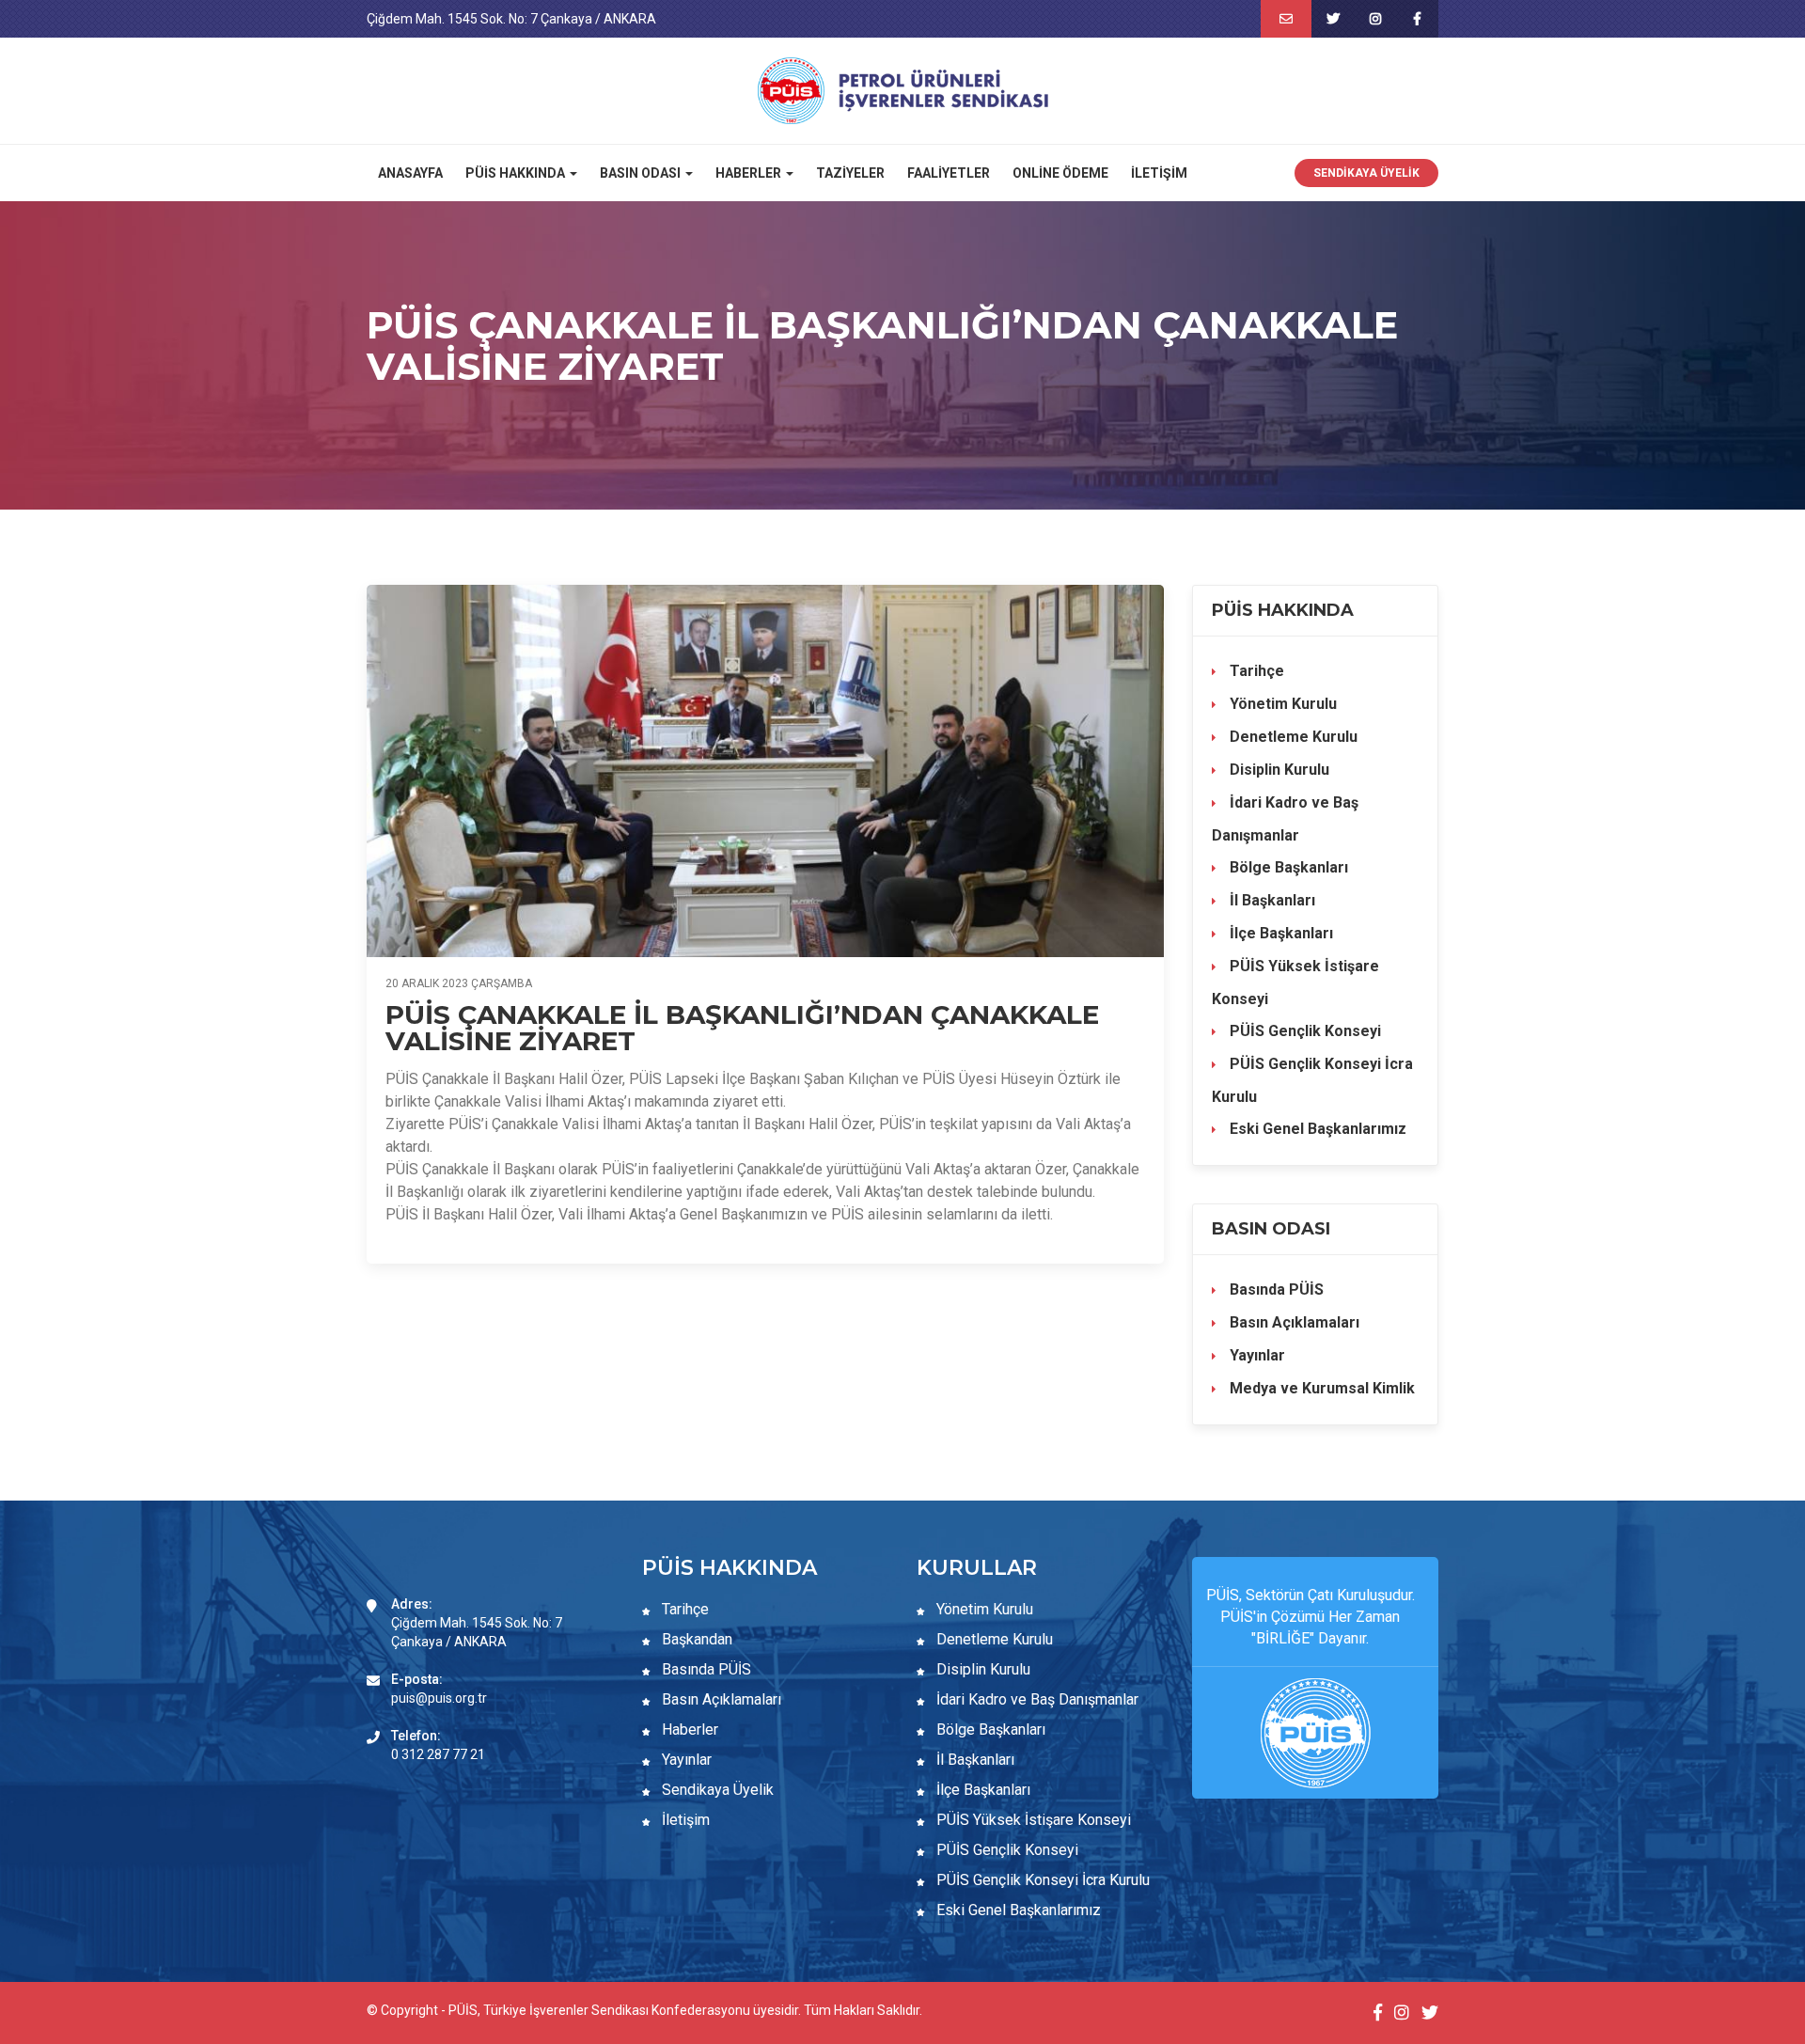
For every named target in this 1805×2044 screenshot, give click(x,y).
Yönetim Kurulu (1281, 704)
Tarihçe (1255, 671)
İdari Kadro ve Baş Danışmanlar (1285, 819)
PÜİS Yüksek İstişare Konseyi (1295, 983)
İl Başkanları (1271, 900)
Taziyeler (850, 173)
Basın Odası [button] (642, 173)
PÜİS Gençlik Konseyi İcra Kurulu (1312, 1080)
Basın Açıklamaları (1293, 1322)
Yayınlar (1256, 1355)
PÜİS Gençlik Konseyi (1303, 1031)
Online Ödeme (1060, 173)
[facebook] (1417, 19)
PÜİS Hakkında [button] (517, 173)
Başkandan (695, 1639)
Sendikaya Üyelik (1366, 173)
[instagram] (1375, 19)
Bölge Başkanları (1287, 867)
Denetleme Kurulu (1292, 737)
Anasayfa (410, 173)
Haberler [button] (750, 173)
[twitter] (1333, 19)
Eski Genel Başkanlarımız (1316, 1129)
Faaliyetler (949, 173)
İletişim (1159, 173)
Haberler (688, 1730)
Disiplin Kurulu (1278, 770)
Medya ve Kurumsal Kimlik (1320, 1388)
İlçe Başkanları (1279, 933)
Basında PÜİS (1275, 1289)
